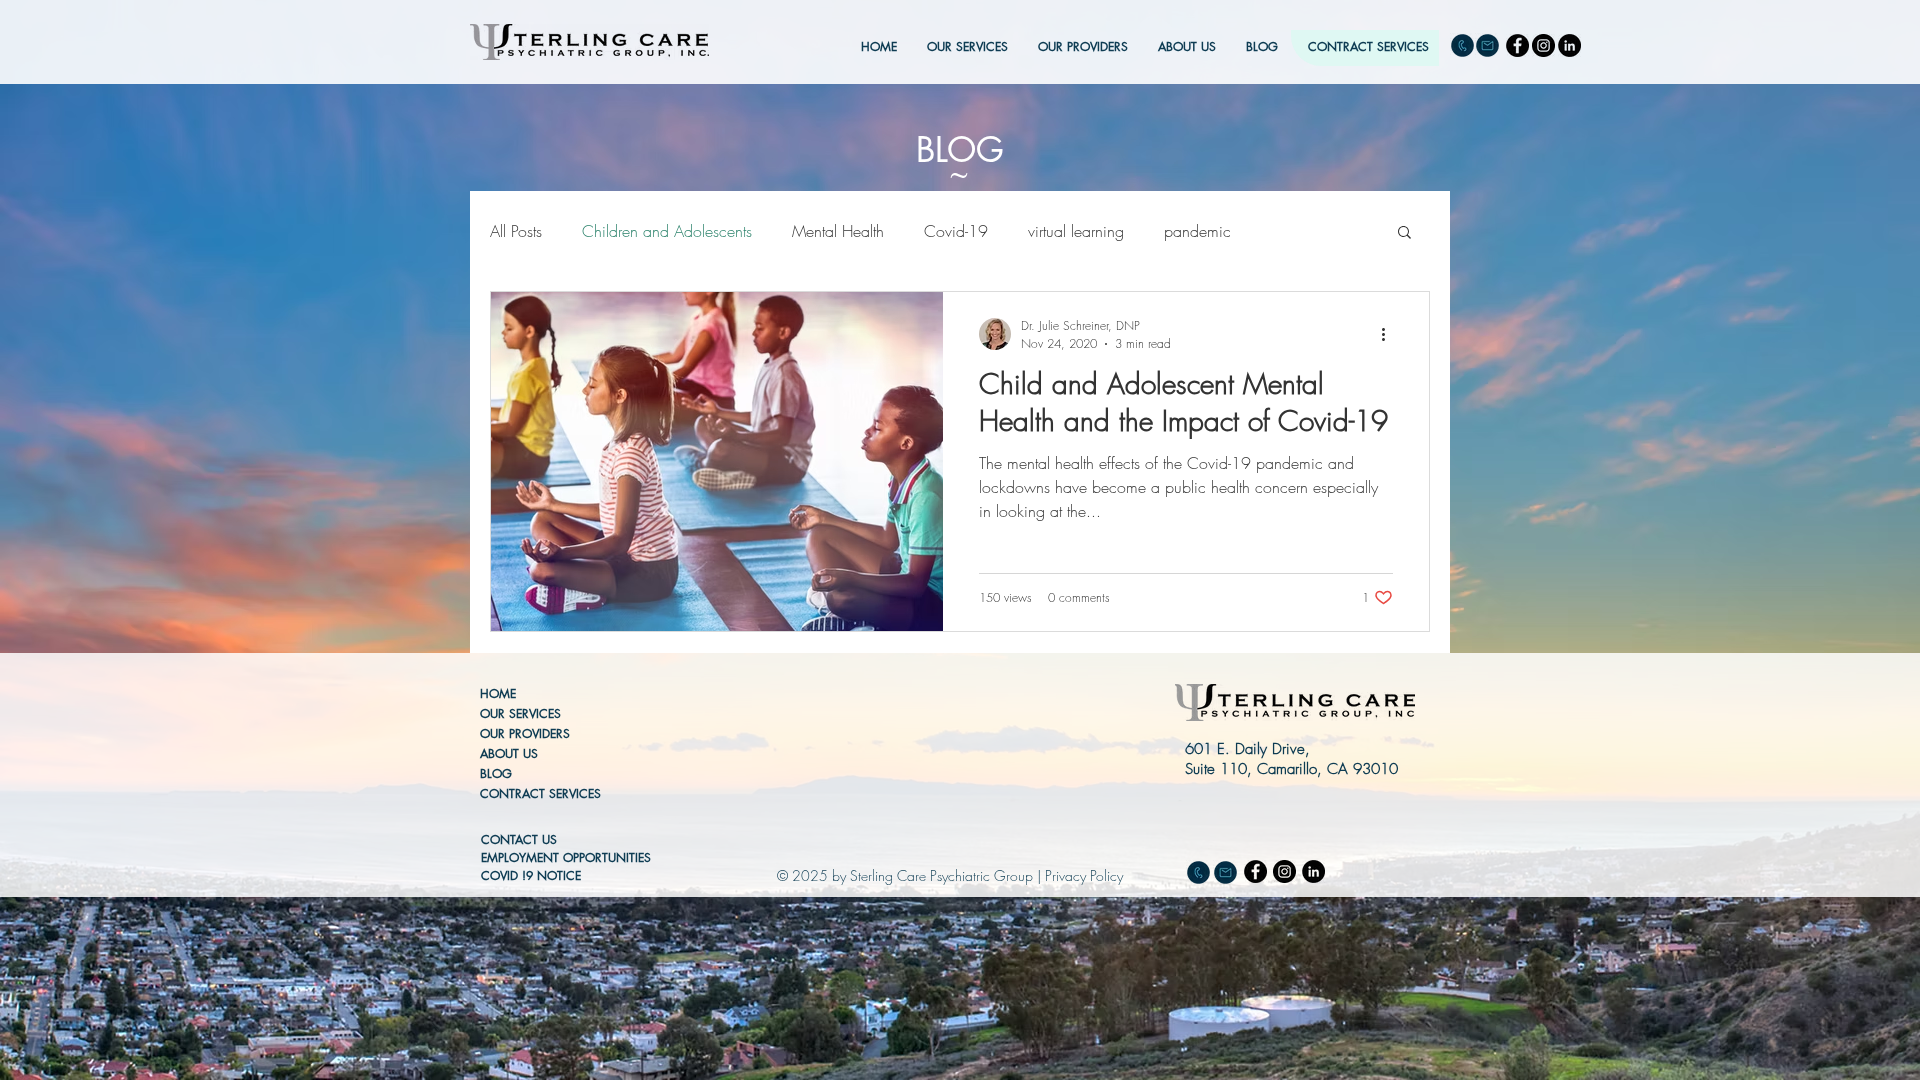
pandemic (1197, 231)
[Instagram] (1543, 45)
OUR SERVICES (520, 713)
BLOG (496, 773)
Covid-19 (956, 231)
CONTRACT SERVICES (540, 793)
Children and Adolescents (667, 231)
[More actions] (1390, 334)
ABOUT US (509, 753)
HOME (498, 693)
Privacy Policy (1084, 875)
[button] (1404, 233)
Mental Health (838, 231)
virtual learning (1076, 231)
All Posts (516, 231)
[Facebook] (1517, 45)
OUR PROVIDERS (525, 733)
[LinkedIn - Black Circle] (1569, 45)
